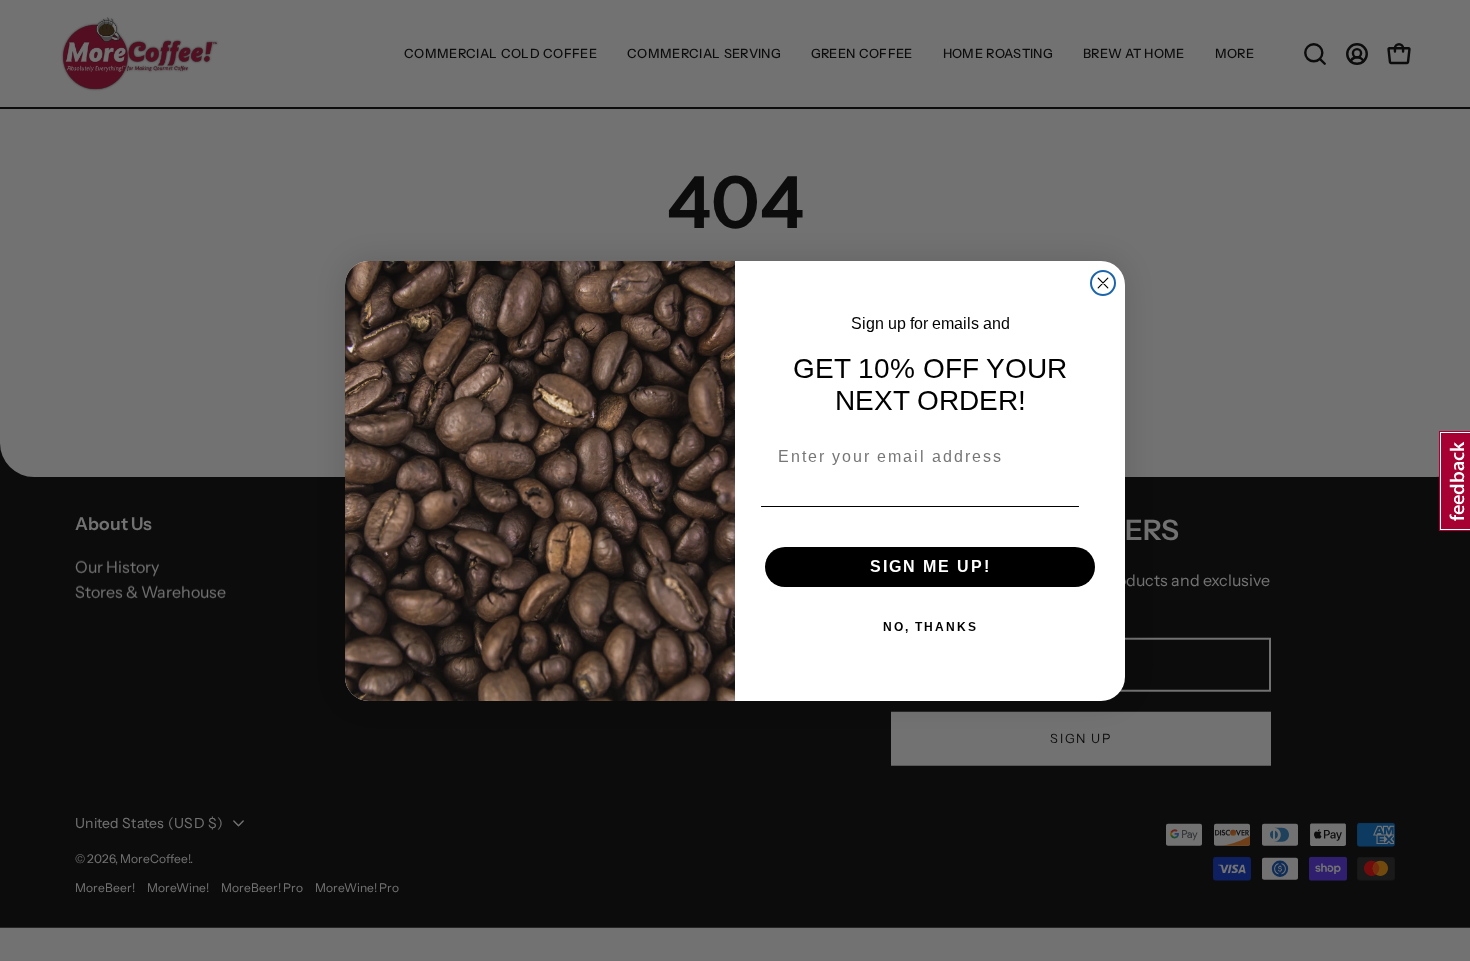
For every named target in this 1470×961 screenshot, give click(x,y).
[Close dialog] (1103, 283)
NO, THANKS (930, 627)
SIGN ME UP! (930, 566)
